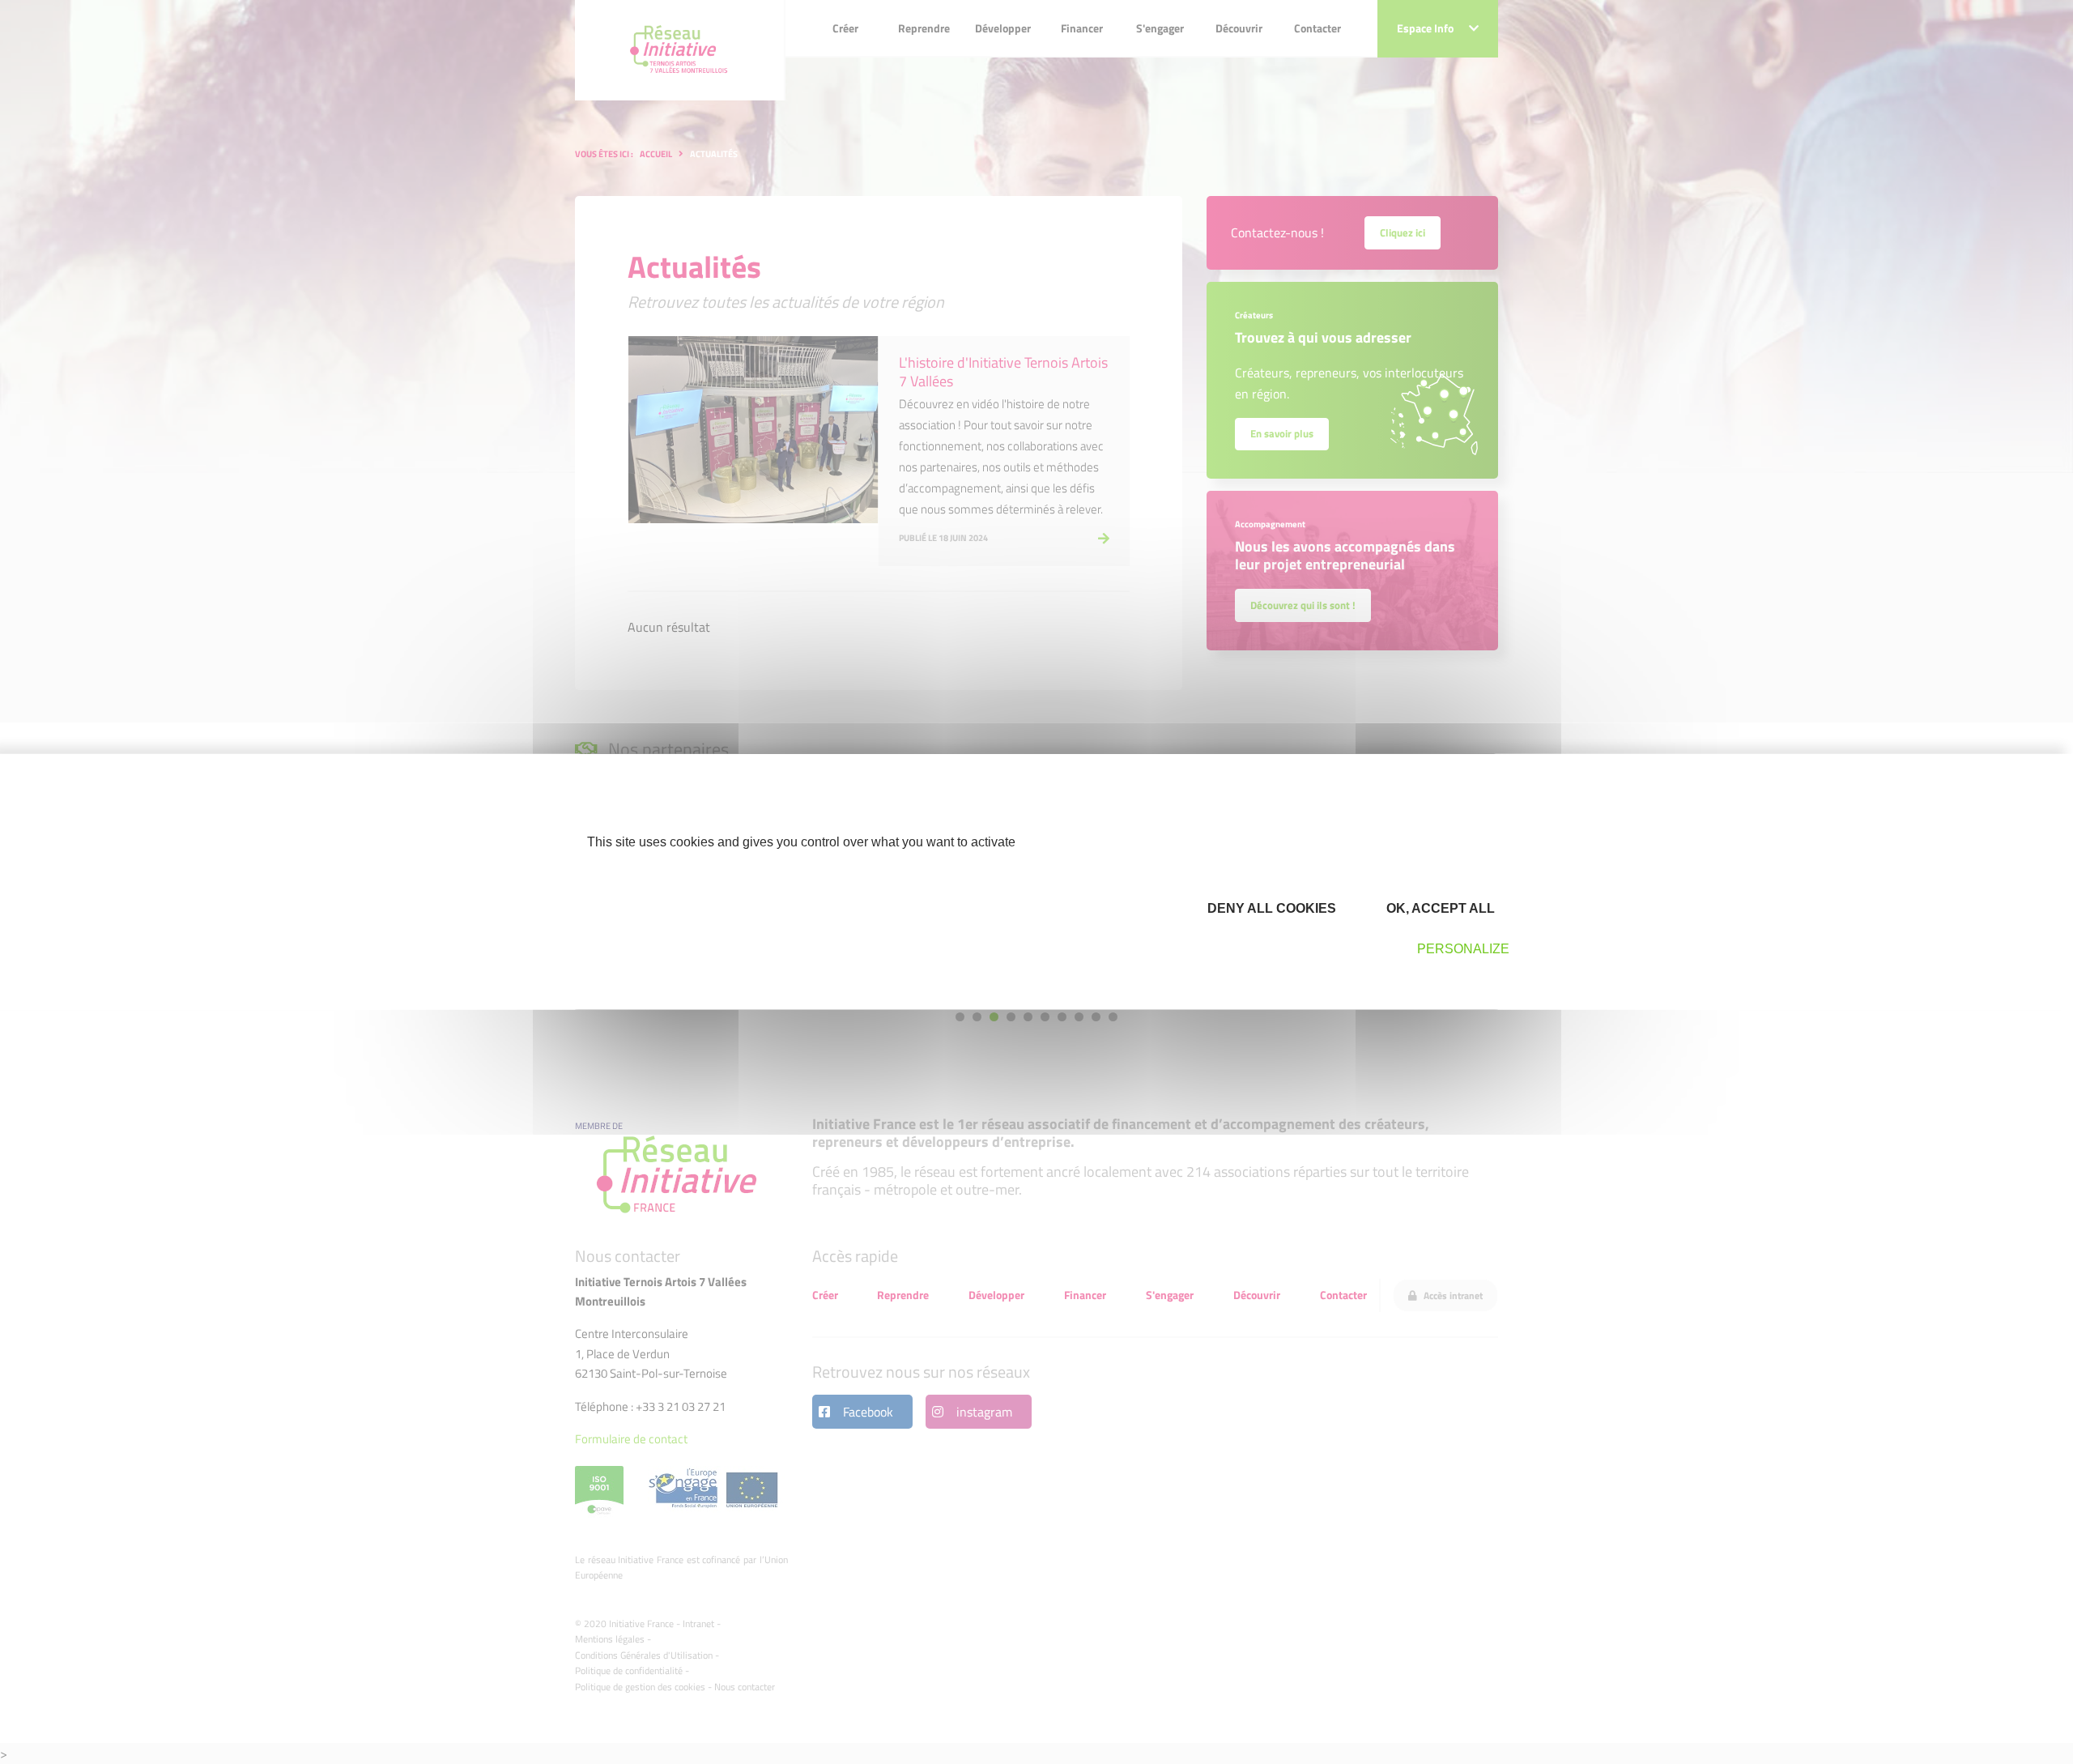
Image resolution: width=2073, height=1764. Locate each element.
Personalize (1463, 949)
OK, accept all (1439, 908)
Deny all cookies (1270, 908)
